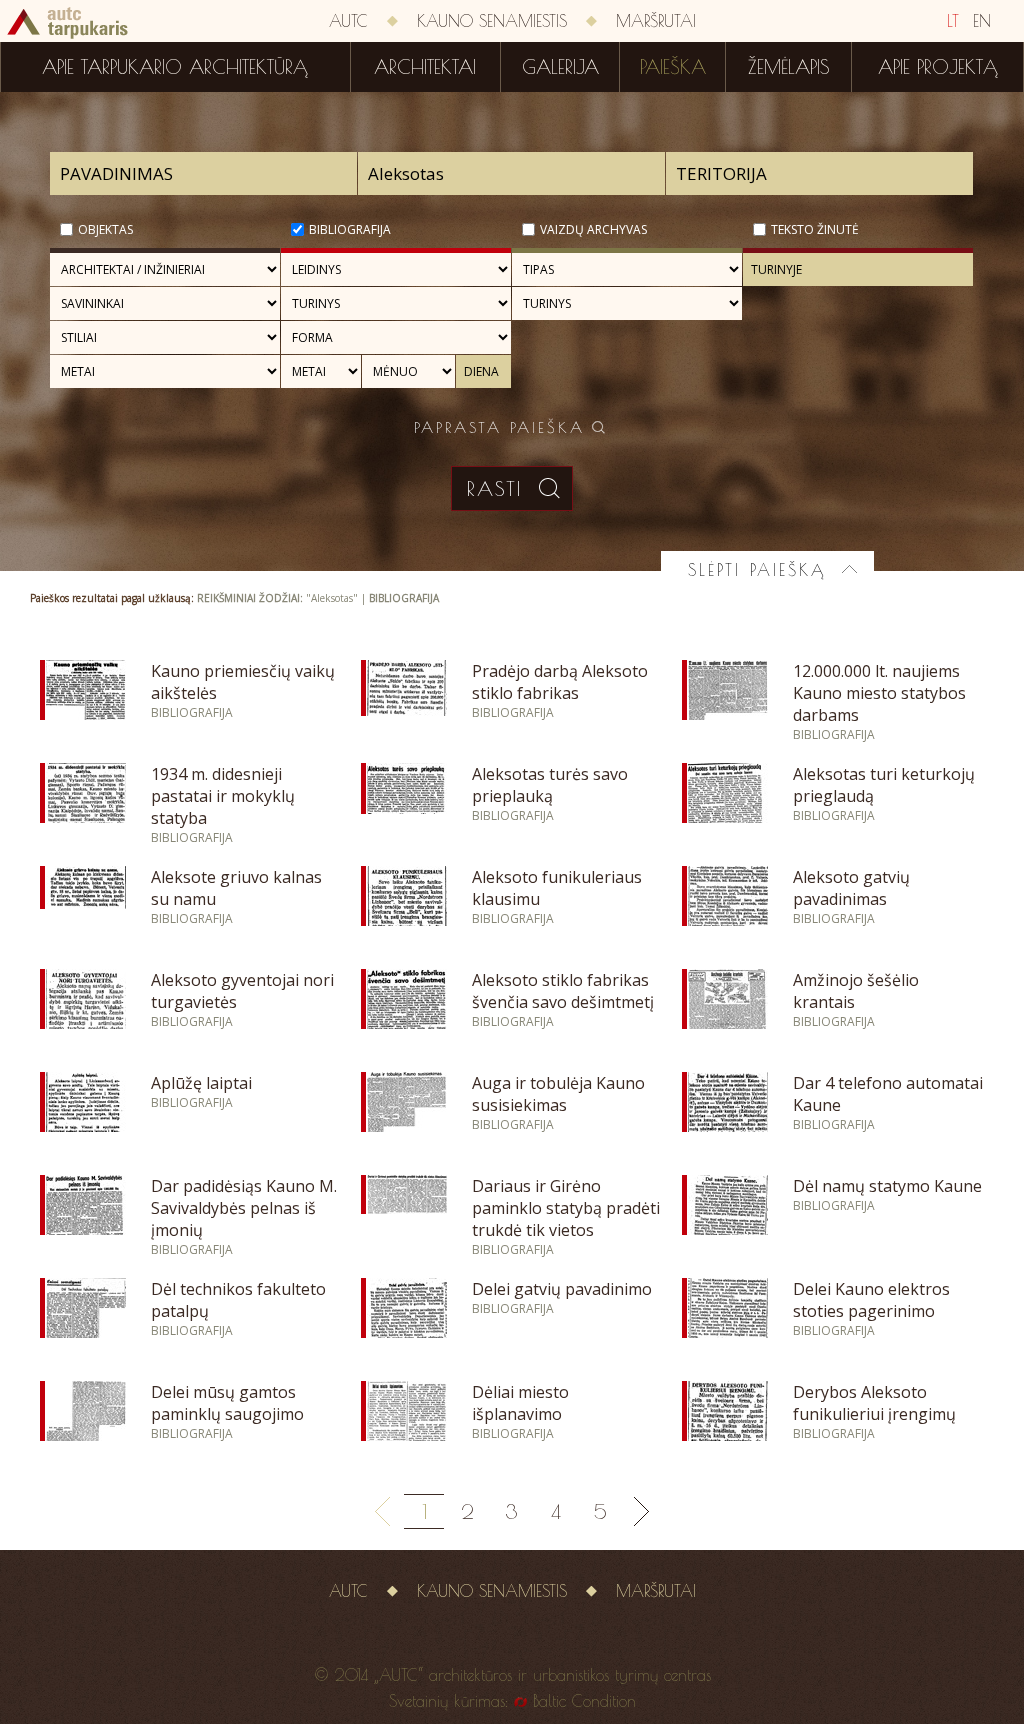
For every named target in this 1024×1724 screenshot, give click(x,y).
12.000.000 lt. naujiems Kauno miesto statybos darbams (879, 693)
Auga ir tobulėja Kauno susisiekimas (558, 1094)
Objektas (105, 229)
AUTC (348, 21)
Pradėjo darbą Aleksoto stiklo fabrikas (560, 682)
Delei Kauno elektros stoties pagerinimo (871, 1300)
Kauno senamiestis (492, 21)
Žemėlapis (789, 67)
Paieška (673, 67)
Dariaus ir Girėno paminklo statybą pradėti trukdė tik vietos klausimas (566, 1219)
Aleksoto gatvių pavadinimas (851, 888)
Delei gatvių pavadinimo (562, 1289)
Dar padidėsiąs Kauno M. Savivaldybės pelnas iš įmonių (244, 1208)
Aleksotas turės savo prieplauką (550, 785)
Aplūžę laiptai (201, 1083)
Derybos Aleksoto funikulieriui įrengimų (874, 1403)
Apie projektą (938, 67)
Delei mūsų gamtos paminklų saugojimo (227, 1403)
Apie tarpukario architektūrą (175, 67)
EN (982, 21)
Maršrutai (656, 21)
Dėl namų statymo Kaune (887, 1186)
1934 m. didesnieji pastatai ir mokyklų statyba (223, 796)
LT (953, 21)
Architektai (425, 67)
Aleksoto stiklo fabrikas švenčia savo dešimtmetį (563, 991)
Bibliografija (350, 229)
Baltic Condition (584, 1701)
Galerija (560, 67)
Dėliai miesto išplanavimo (520, 1403)
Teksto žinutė (815, 229)
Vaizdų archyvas (593, 229)
